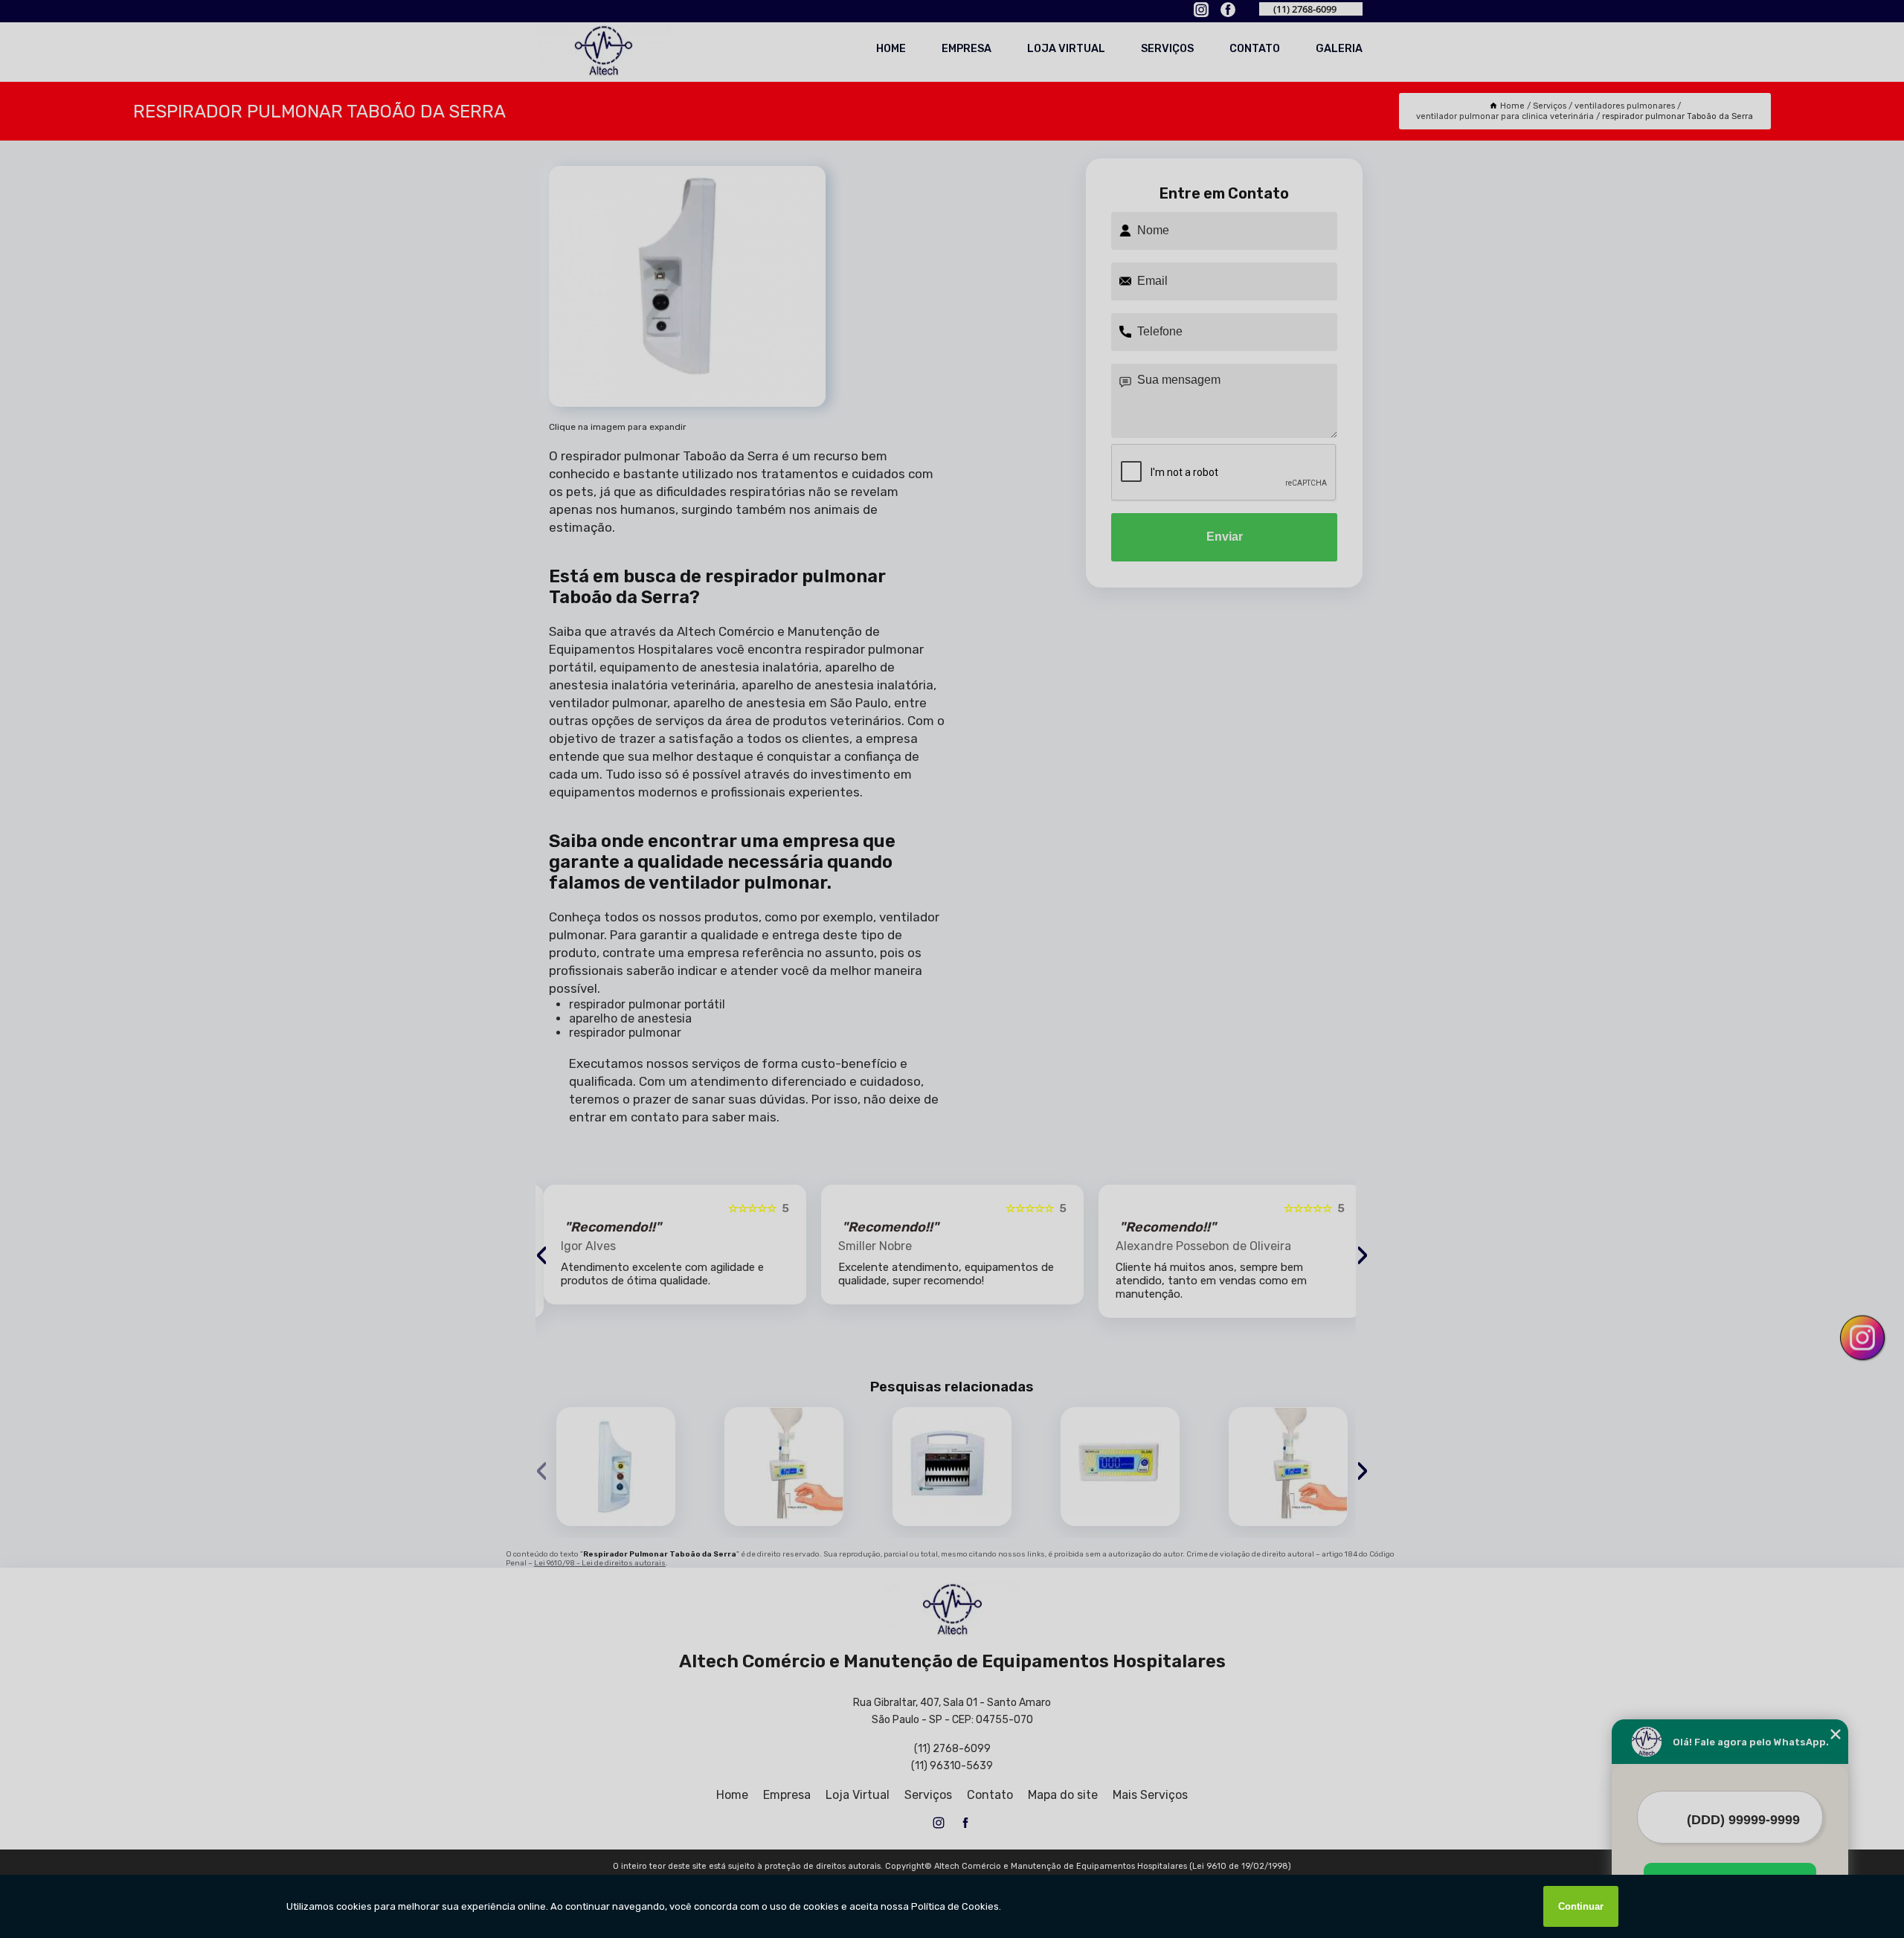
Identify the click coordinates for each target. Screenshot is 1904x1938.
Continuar (1581, 1906)
